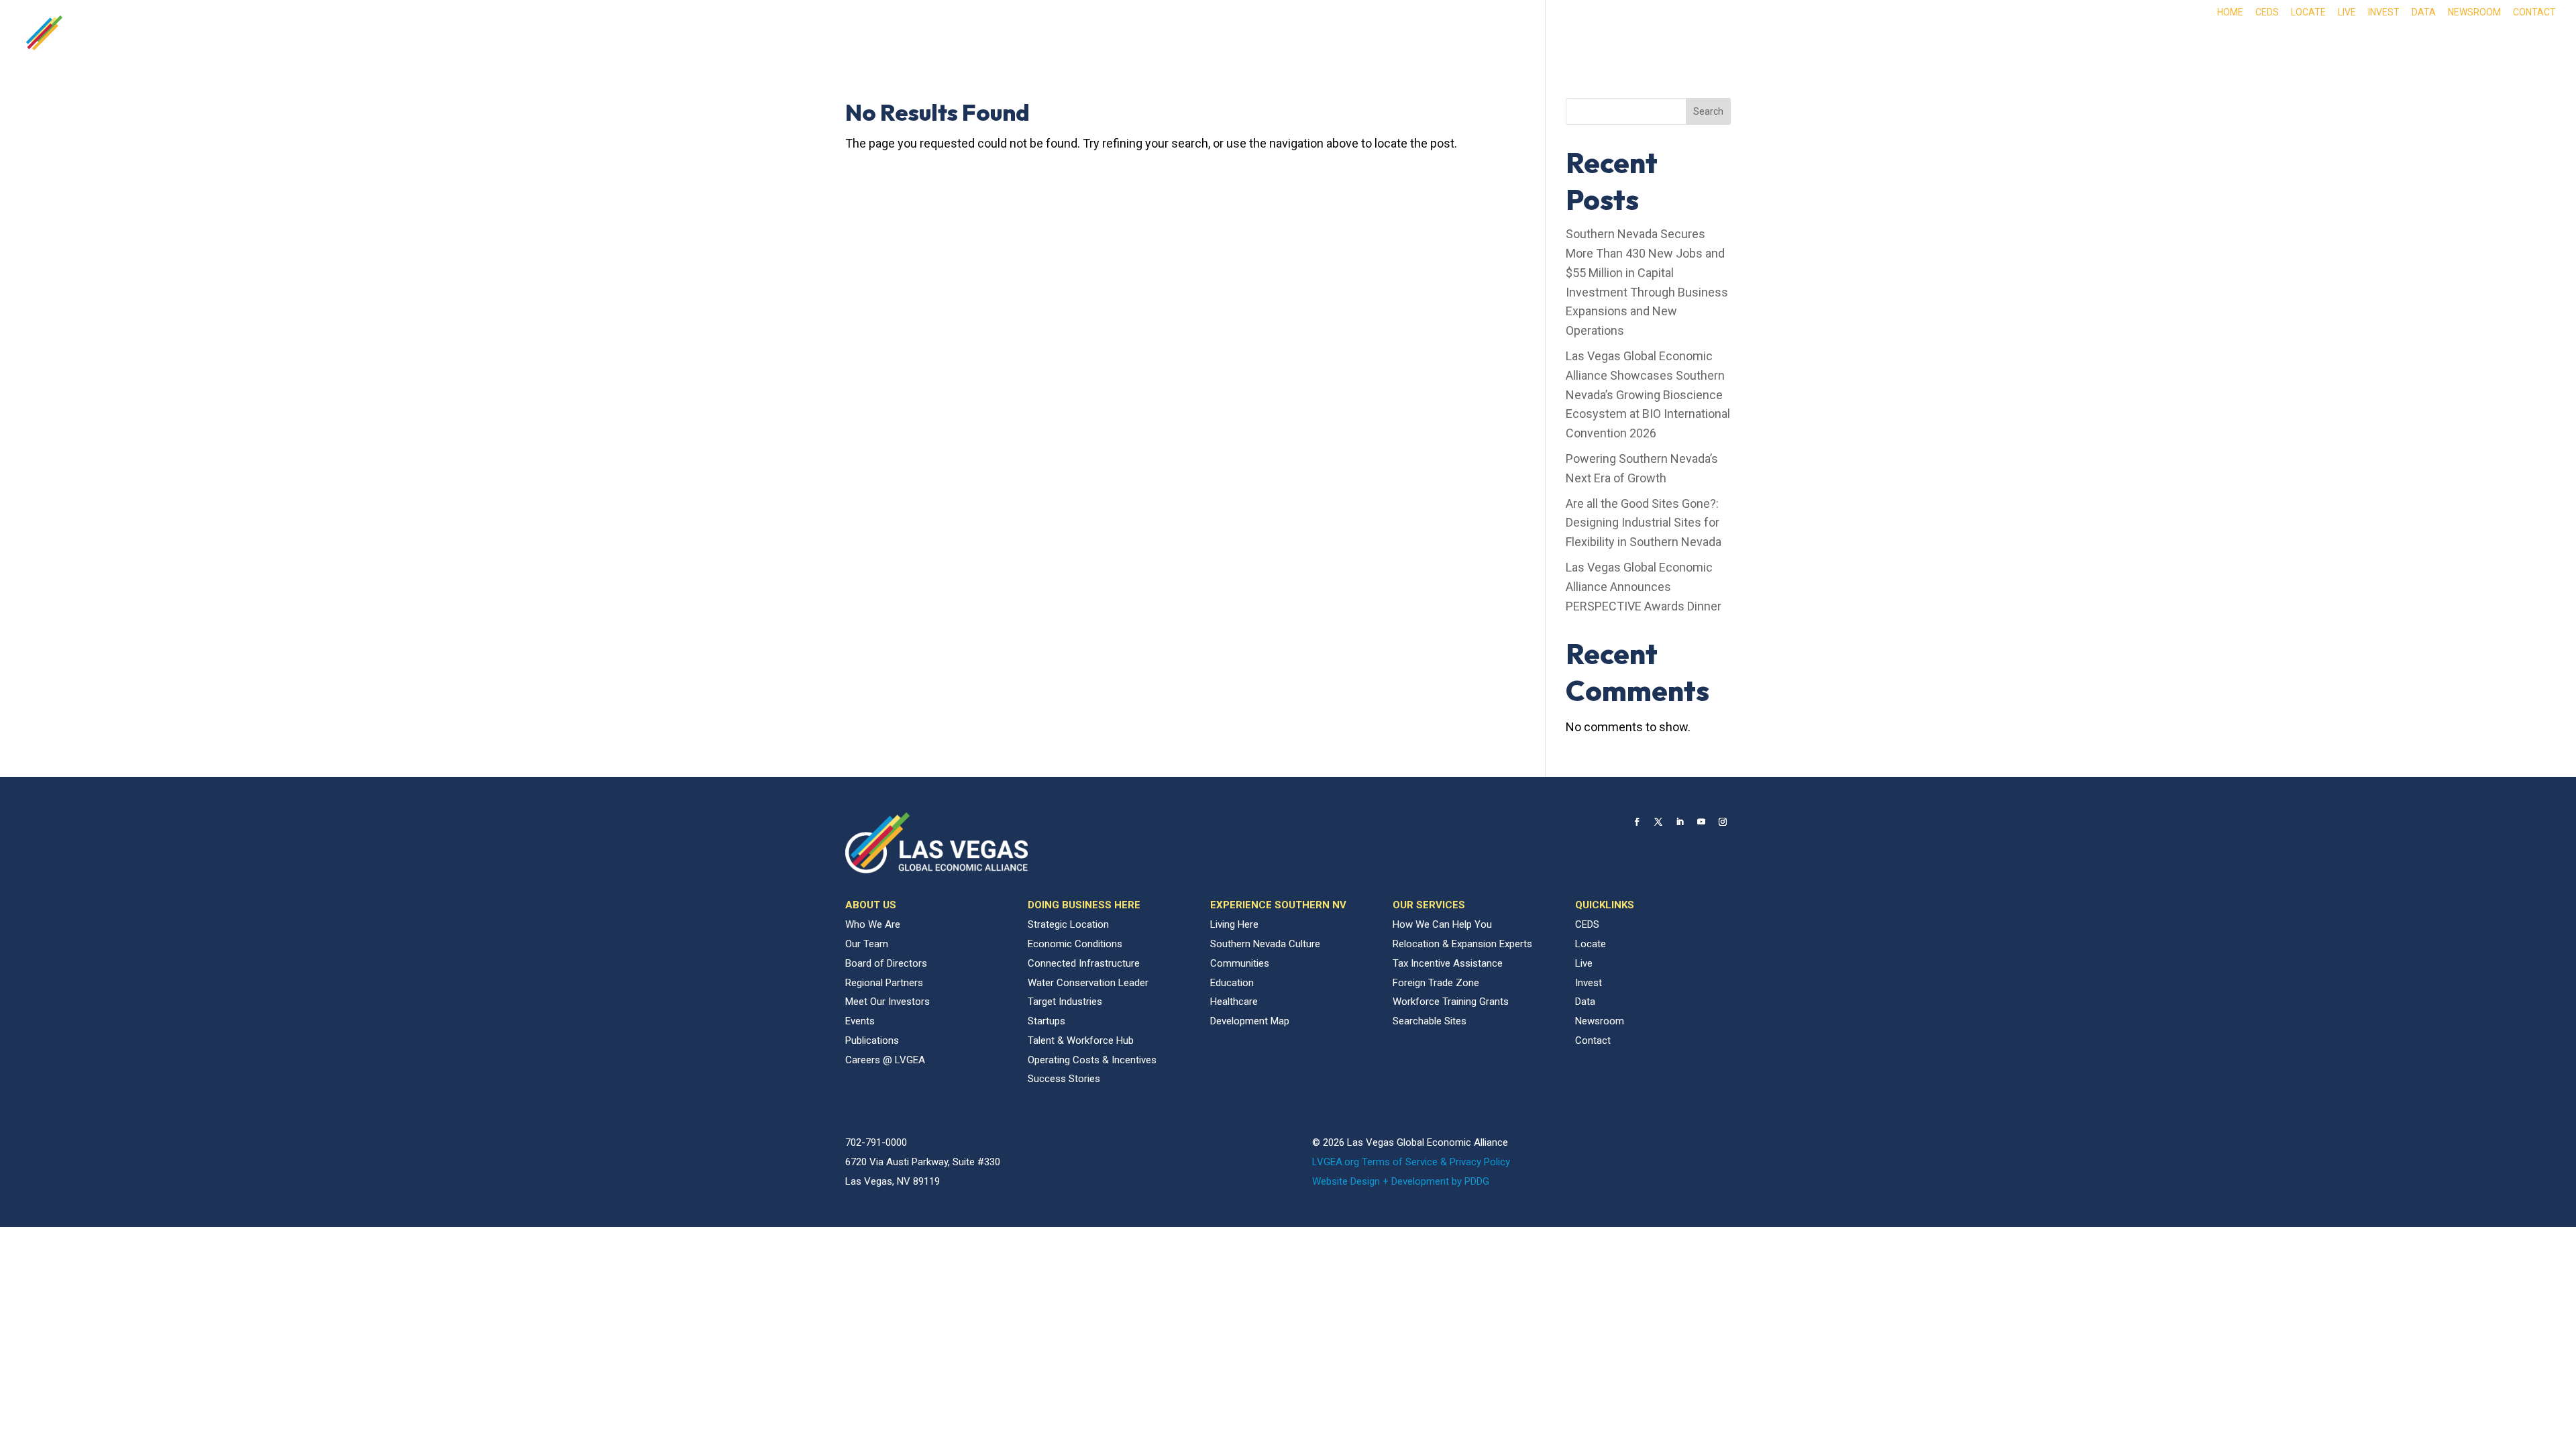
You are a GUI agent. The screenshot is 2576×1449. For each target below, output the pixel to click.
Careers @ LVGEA (885, 1060)
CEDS (2267, 12)
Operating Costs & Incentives (1092, 1060)
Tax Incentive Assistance (1448, 963)
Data (2424, 12)
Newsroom (2474, 12)
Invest (2384, 12)
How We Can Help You (1442, 924)
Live (2347, 12)
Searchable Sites (1430, 1021)
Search (1708, 111)
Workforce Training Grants (1451, 1002)
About (2056, 42)
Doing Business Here (2161, 42)
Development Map (1250, 1021)
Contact (2534, 12)
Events (860, 1021)
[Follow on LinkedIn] (1680, 822)
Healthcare (1234, 1002)
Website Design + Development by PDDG (1401, 1181)
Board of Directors (886, 963)
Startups (1046, 1021)
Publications (872, 1040)
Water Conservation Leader (1088, 983)
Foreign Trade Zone (1436, 983)
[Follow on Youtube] (1701, 822)
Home (2230, 12)
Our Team (867, 944)
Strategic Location (1068, 924)
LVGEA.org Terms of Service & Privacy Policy (1411, 1162)
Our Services (2478, 42)
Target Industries (1065, 1002)
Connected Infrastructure (1084, 963)
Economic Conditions (1075, 944)
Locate (2308, 12)
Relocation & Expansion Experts (1462, 944)
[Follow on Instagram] (1723, 822)
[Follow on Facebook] (1637, 822)
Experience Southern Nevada (2330, 42)
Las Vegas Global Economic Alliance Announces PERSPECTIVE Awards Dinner (1644, 587)
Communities (1240, 963)
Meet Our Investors (888, 1002)
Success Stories (1064, 1079)
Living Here (1234, 924)
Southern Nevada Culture (1265, 944)
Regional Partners (884, 983)
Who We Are (873, 924)
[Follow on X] (1658, 822)
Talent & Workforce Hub (1081, 1040)
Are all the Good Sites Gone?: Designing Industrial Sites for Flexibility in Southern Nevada (1644, 523)
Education (1232, 983)
